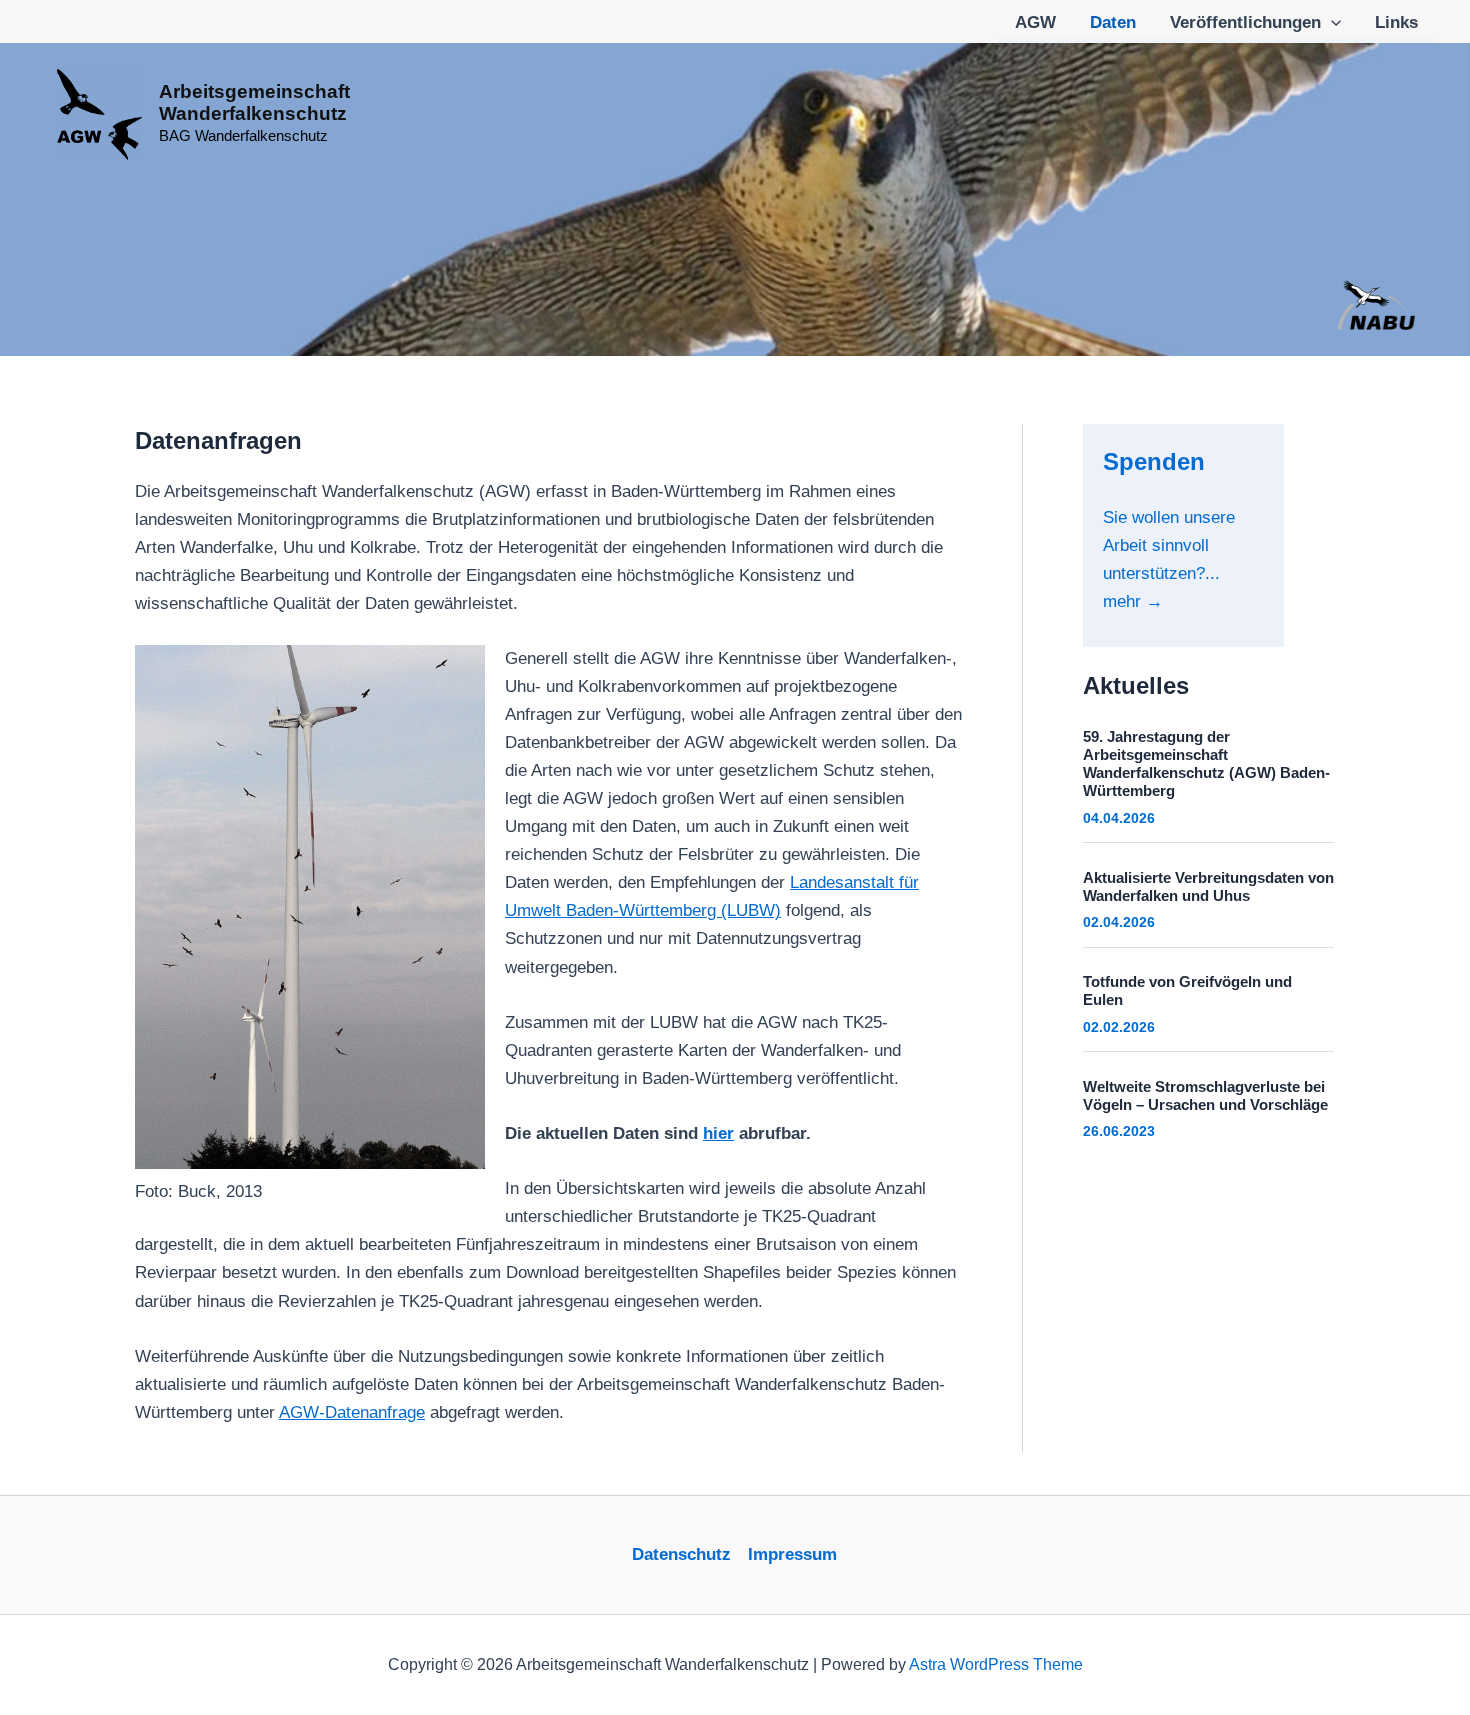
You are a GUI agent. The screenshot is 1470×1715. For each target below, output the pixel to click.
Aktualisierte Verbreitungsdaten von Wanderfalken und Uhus (1208, 886)
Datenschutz (681, 1554)
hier (718, 1133)
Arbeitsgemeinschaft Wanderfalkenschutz (254, 102)
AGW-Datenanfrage (352, 1412)
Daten (1113, 22)
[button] (1331, 23)
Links (1396, 22)
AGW (1035, 22)
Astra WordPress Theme (996, 1664)
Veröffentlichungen (1245, 22)
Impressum (792, 1554)
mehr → (1133, 601)
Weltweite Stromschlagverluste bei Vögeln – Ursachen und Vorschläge (1205, 1095)
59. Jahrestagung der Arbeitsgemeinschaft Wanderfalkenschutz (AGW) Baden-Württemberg (1206, 763)
